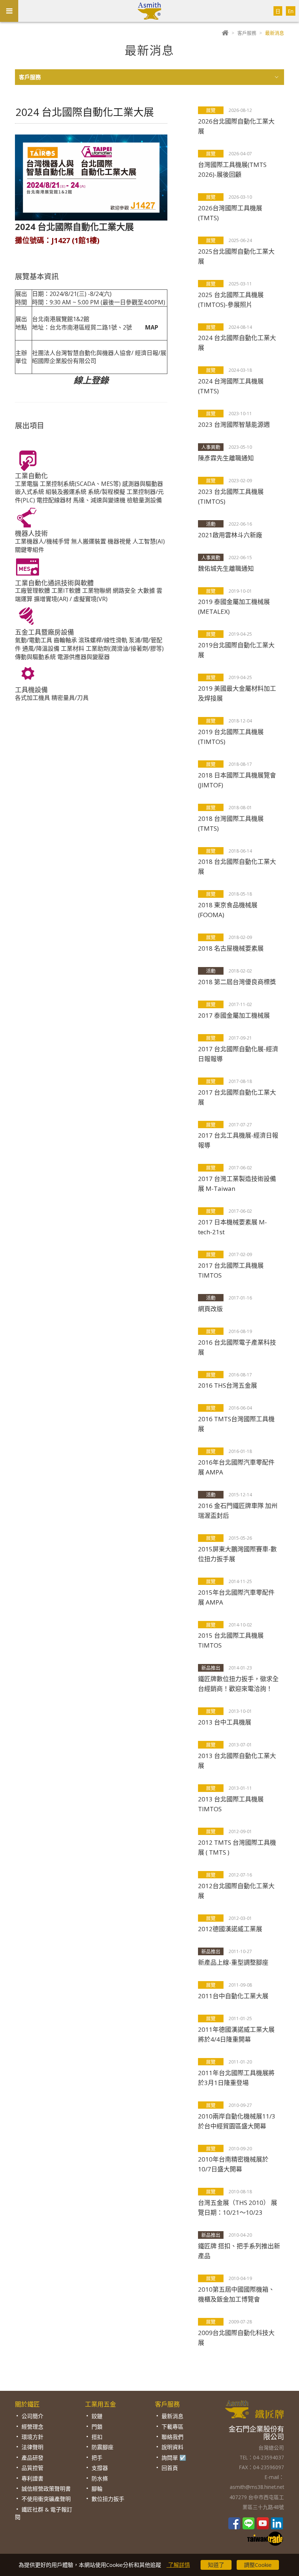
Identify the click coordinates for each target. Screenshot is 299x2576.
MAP (152, 327)
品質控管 (32, 2468)
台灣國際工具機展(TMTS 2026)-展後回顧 (232, 169)
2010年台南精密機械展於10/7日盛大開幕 (233, 2164)
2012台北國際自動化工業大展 (236, 1891)
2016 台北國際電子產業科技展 (237, 1347)
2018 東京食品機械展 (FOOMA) (228, 910)
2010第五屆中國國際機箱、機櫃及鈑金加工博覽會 (236, 2294)
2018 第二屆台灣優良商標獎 (237, 982)
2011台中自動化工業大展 (233, 1996)
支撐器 (100, 2468)
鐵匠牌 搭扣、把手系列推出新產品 (239, 2251)
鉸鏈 (97, 2416)
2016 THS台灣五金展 (228, 1385)
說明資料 (172, 2447)
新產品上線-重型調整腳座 (233, 1962)
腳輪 (97, 2489)
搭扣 (97, 2437)
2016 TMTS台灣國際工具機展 (236, 1424)
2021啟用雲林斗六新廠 (230, 535)
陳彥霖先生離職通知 (226, 458)
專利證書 (32, 2478)
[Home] (225, 33)
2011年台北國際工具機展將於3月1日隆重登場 (236, 2078)
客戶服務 (247, 33)
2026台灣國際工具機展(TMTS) (230, 213)
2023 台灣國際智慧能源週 (234, 424)
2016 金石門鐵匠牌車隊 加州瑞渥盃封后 (238, 1511)
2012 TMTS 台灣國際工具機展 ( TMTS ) (237, 1847)
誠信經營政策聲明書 (46, 2489)
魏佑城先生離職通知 (226, 568)
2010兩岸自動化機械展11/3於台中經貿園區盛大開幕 (237, 2121)
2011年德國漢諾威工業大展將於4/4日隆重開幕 (236, 2034)
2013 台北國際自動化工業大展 (237, 1761)
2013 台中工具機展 (225, 1722)
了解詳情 (178, 2565)
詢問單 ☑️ (174, 2458)
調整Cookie (258, 2565)
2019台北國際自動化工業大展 (236, 650)
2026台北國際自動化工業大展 (236, 126)
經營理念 (32, 2427)
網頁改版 (210, 1309)
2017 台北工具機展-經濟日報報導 (238, 1140)
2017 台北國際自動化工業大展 (237, 1097)
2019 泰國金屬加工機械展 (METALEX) (234, 607)
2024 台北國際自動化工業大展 (237, 343)
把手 (97, 2458)
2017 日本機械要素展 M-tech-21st (232, 1227)
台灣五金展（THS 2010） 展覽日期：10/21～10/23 (238, 2207)
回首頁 (170, 2468)
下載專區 (172, 2427)
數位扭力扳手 (108, 2499)
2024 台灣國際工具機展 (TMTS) (231, 386)
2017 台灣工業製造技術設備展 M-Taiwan (237, 1184)
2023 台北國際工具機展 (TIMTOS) (231, 496)
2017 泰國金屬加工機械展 (234, 1015)
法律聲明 (32, 2447)
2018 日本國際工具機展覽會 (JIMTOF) (237, 780)
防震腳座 (102, 2447)
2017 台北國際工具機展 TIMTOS (231, 1270)
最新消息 (172, 2416)
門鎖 (97, 2427)
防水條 (100, 2478)
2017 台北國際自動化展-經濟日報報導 (238, 1054)
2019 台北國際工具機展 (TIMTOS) (231, 737)
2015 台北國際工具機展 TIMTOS (231, 1640)
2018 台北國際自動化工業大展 (237, 866)
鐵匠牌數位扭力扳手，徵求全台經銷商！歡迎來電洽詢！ (238, 1684)
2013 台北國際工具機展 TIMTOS (231, 1804)
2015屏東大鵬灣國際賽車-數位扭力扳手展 (237, 1554)
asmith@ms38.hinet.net (257, 2487)
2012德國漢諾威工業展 (230, 1929)
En (291, 11)
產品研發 (32, 2458)
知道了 (216, 2565)
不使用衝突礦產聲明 (46, 2499)
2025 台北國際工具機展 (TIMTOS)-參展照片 (231, 300)
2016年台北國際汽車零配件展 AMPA (236, 1467)
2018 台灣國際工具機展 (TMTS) (231, 823)
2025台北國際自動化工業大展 (236, 256)
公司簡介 (32, 2416)
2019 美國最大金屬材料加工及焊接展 (237, 693)
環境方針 (32, 2437)
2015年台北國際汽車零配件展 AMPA (236, 1597)
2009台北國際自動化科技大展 (236, 2338)
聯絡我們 (172, 2437)
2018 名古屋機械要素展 (231, 948)
